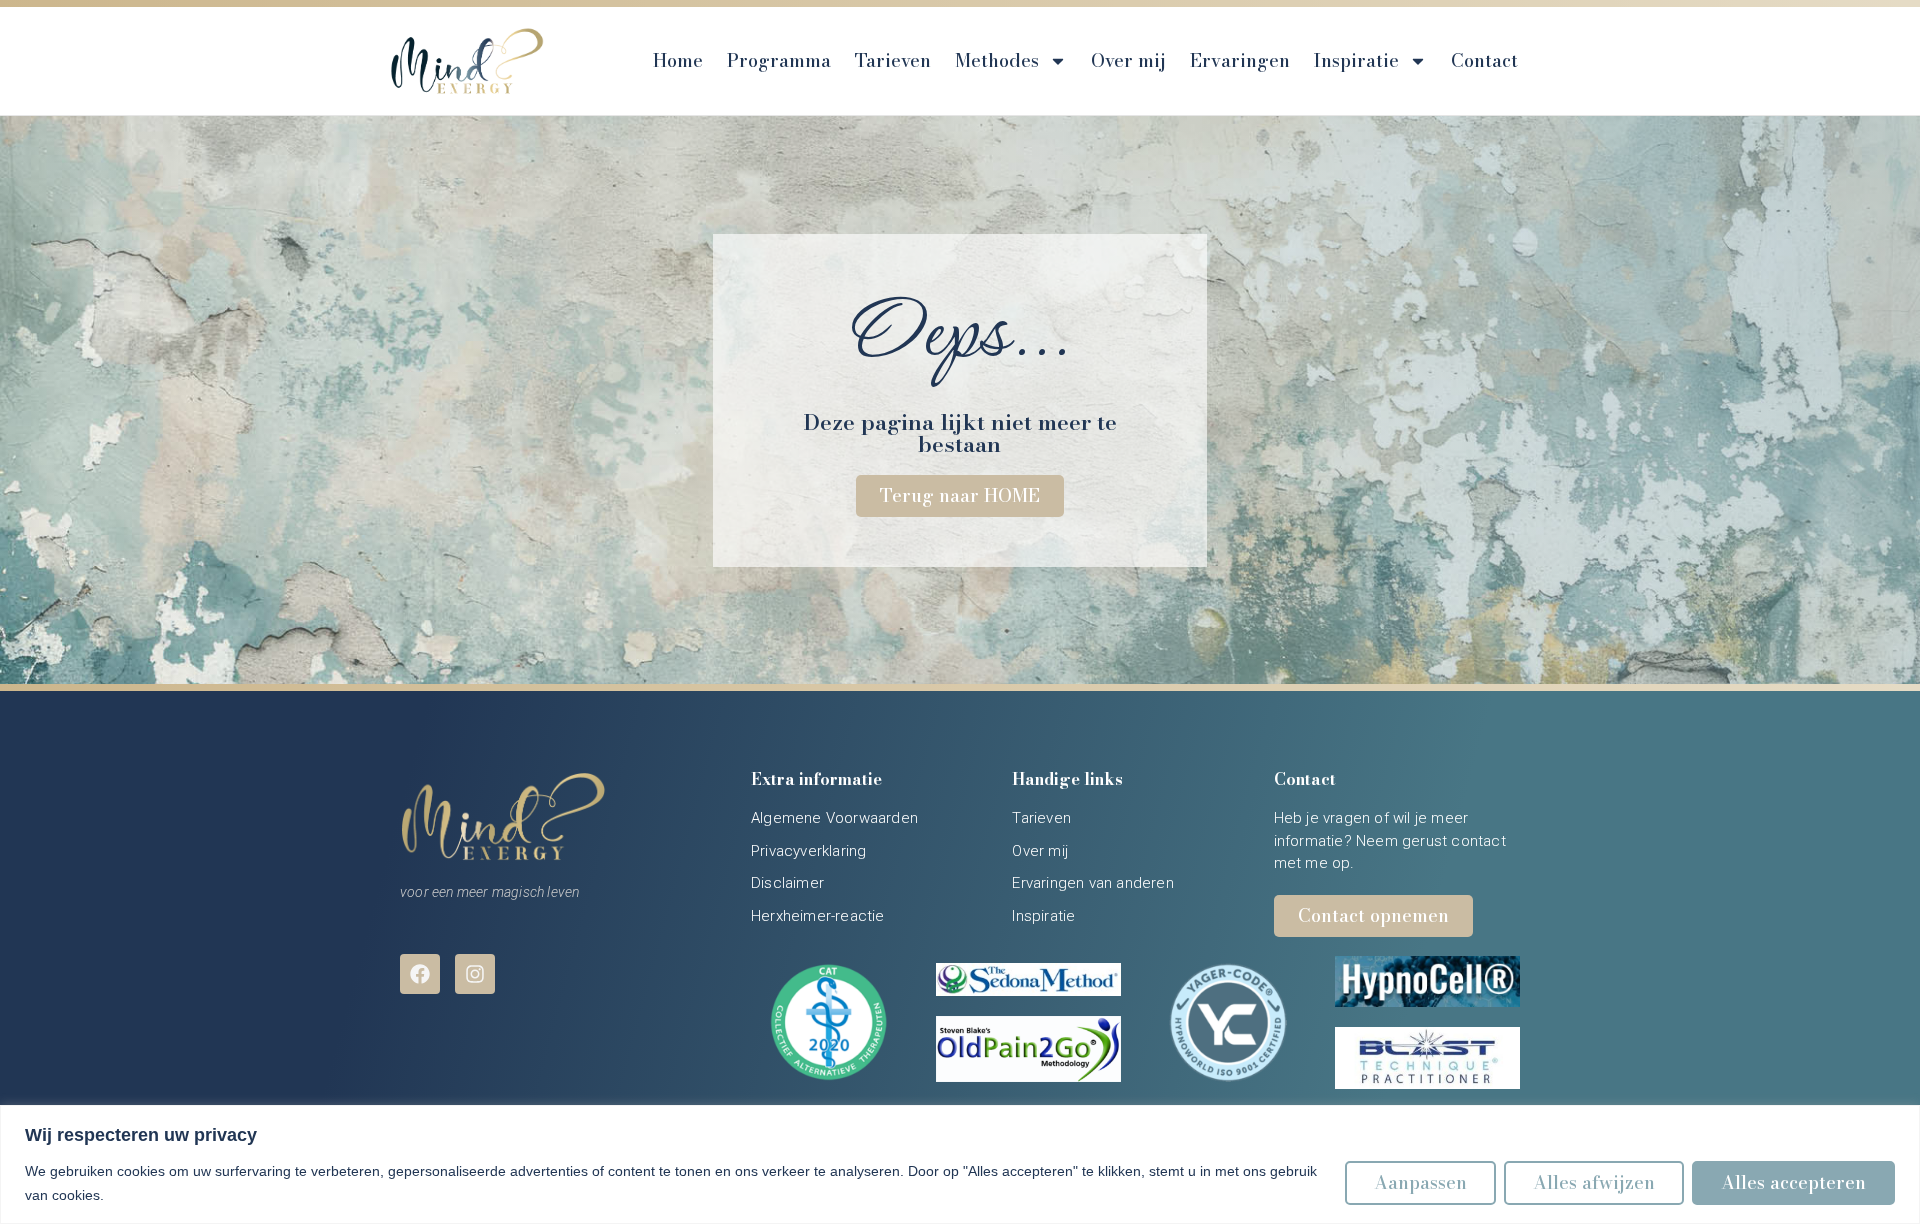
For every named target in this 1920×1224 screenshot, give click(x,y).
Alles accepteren (1793, 1182)
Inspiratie (1356, 60)
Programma (779, 60)
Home (678, 60)
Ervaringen (1240, 60)
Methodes (997, 60)
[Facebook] (420, 974)
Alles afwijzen (1594, 1182)
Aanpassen (1420, 1182)
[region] (960, 1164)
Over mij (1128, 60)
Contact (1484, 60)
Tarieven (893, 60)
